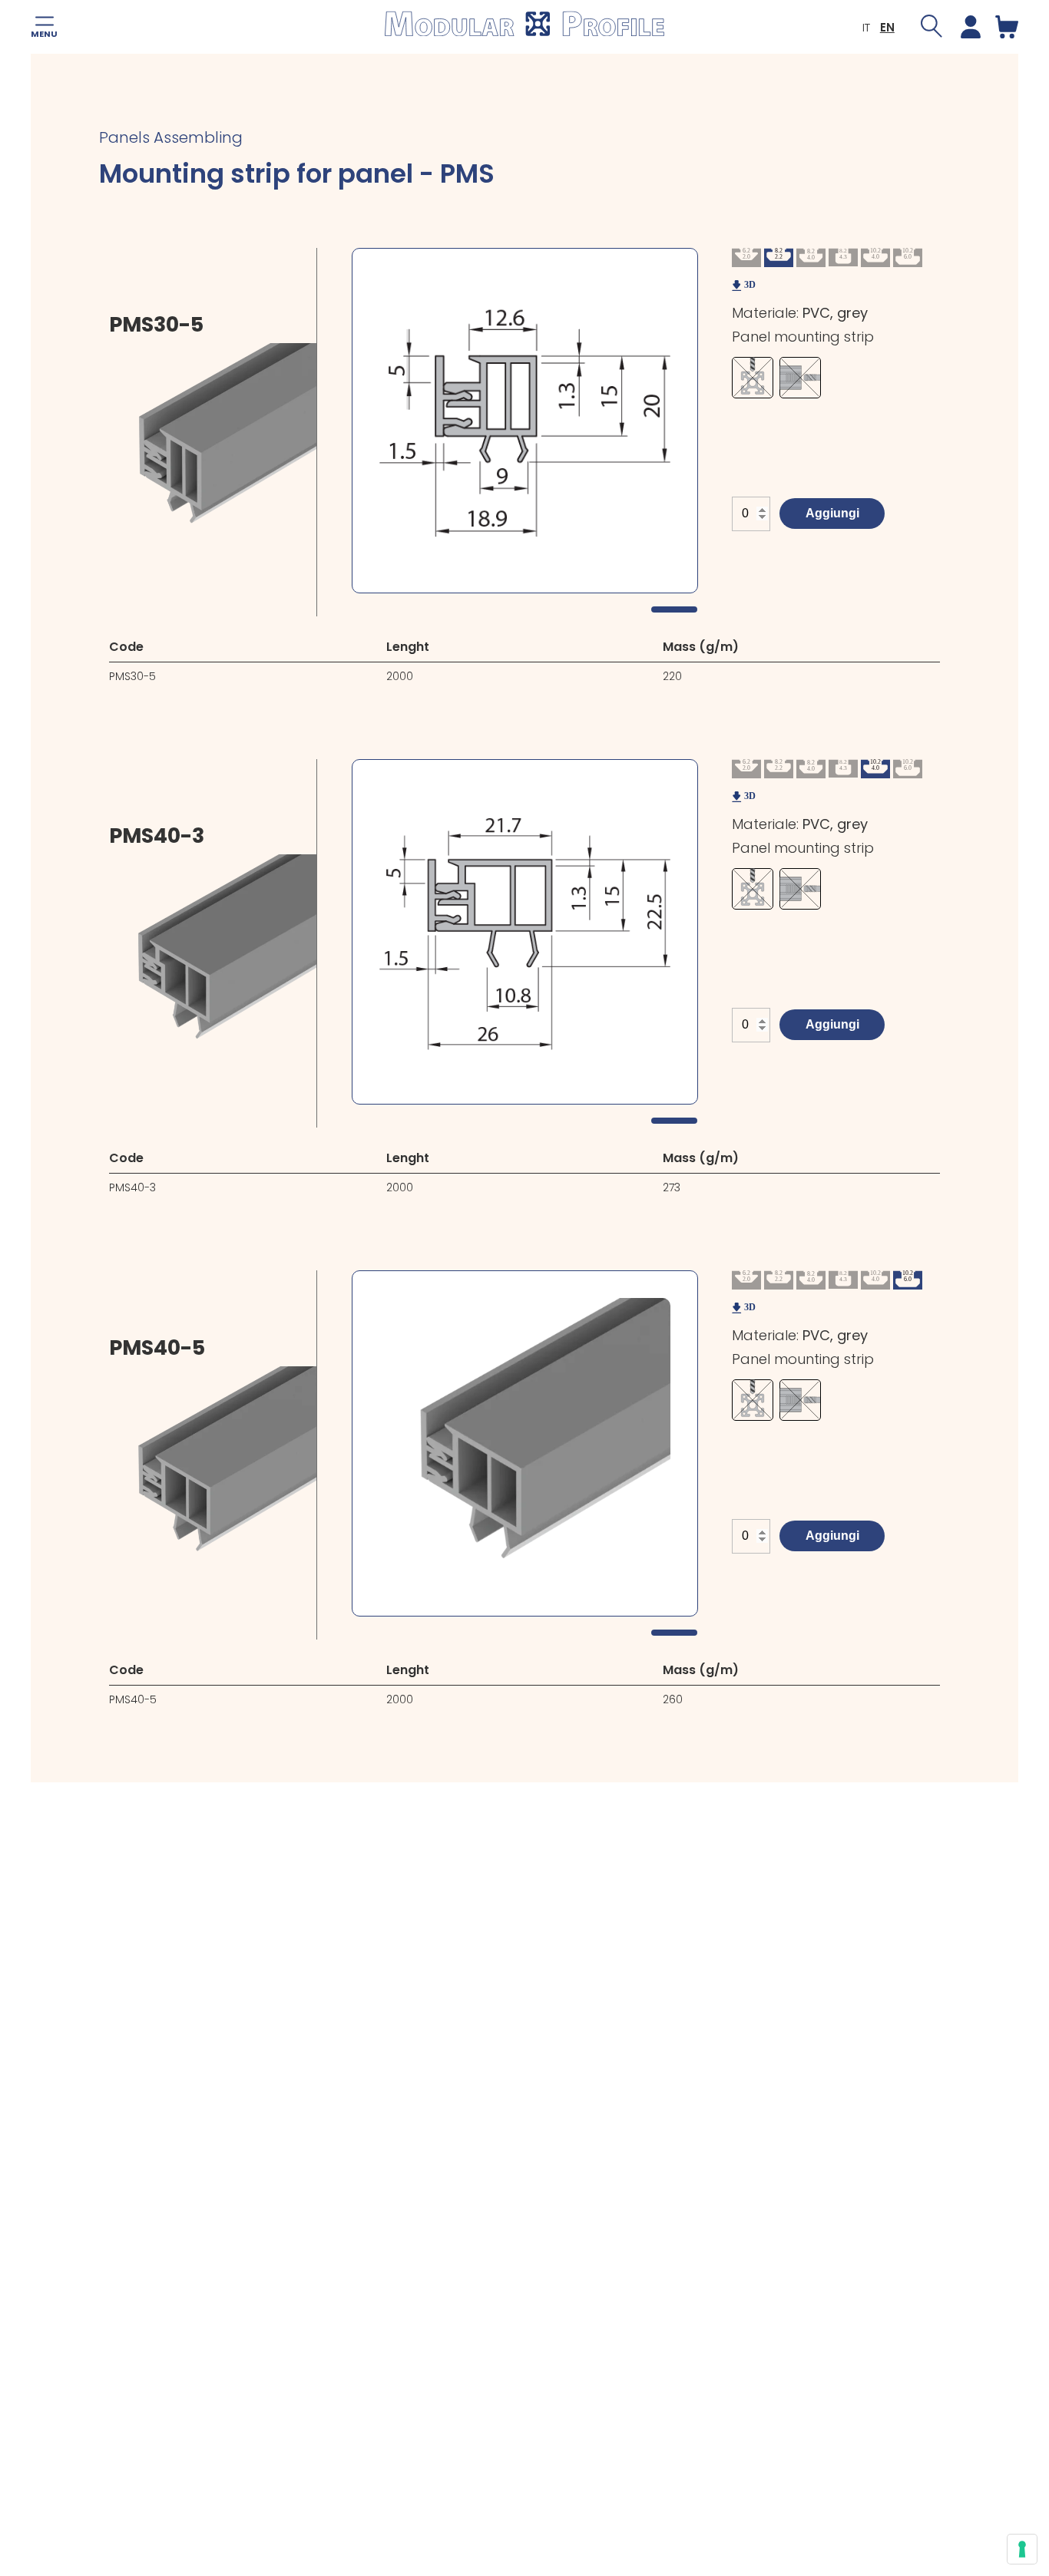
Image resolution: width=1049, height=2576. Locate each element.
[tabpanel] (525, 421)
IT (866, 27)
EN (887, 27)
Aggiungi (832, 513)
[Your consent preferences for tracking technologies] (1022, 2549)
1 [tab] (674, 609)
